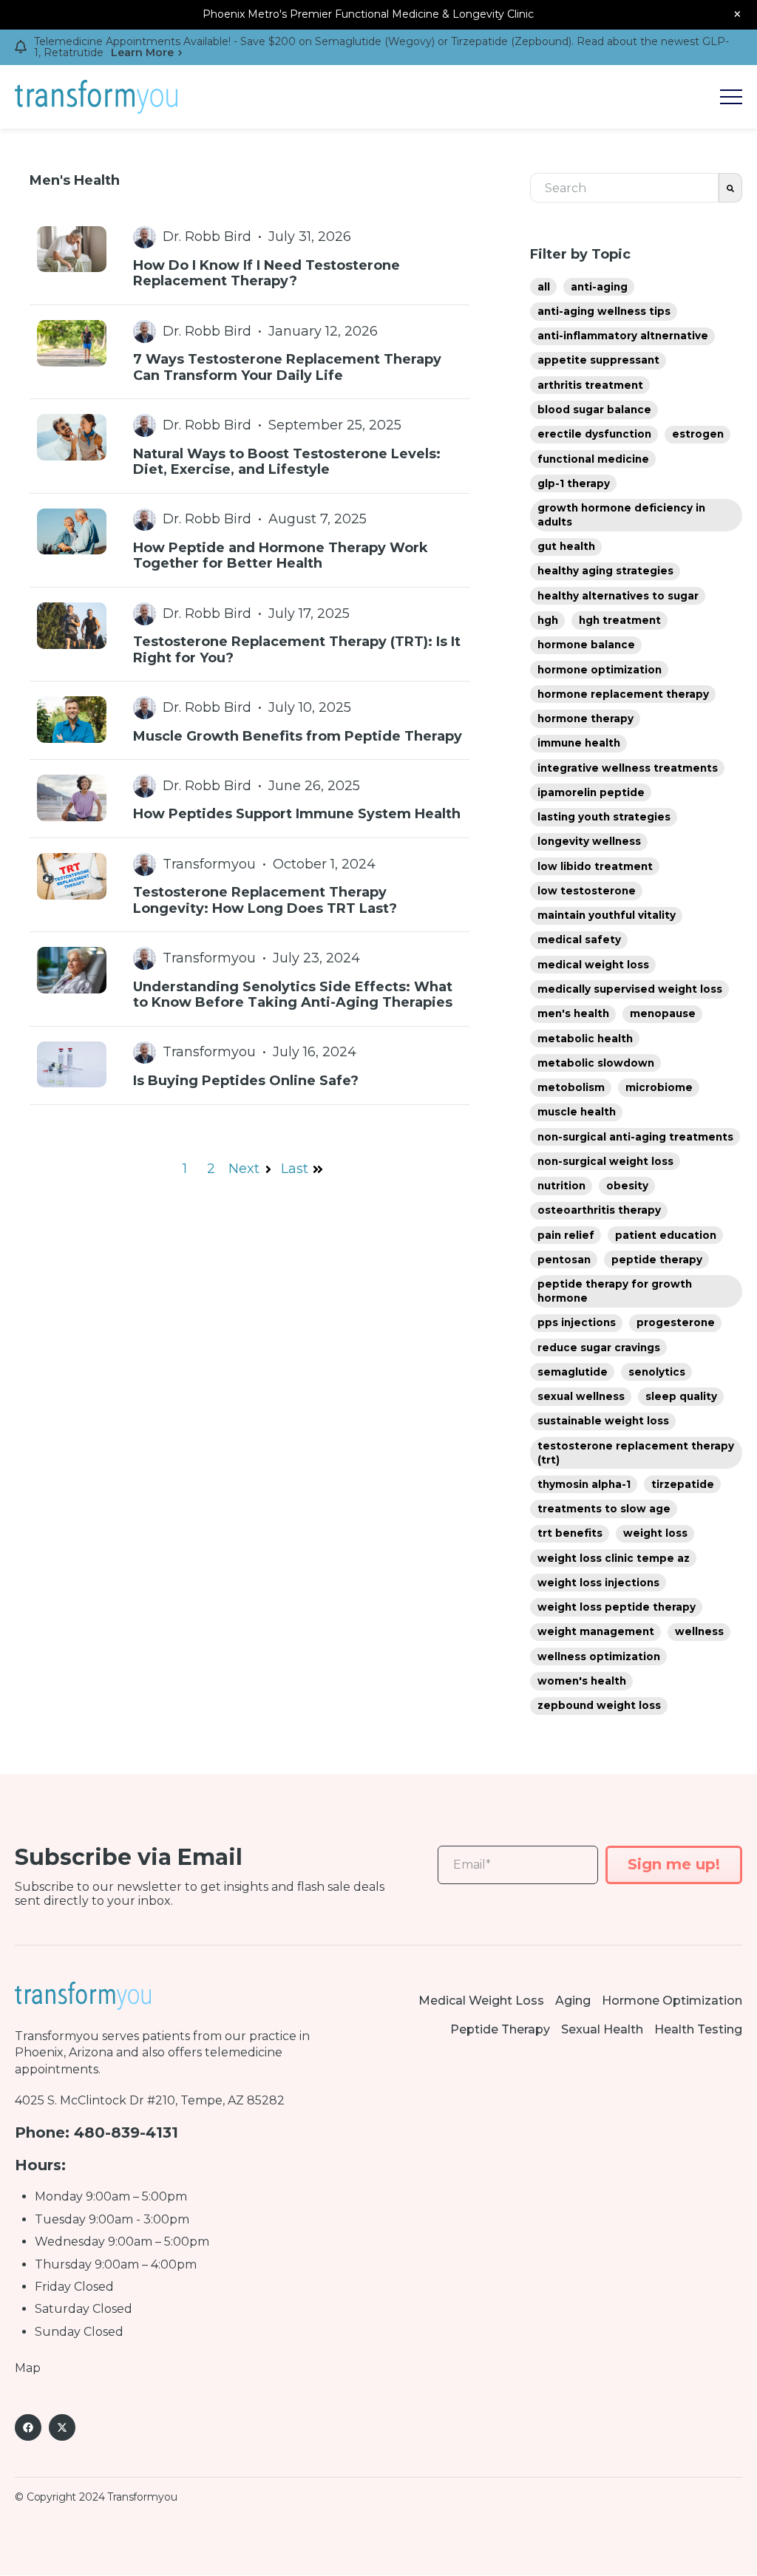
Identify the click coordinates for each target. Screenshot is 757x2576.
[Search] (730, 188)
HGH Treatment (620, 620)
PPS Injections (577, 1322)
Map (28, 2368)
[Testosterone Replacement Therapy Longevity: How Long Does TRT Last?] (249, 885)
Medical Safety (579, 939)
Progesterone (676, 1322)
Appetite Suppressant (598, 360)
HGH (548, 620)
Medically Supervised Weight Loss (630, 989)
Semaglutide (573, 1372)
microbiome (659, 1087)
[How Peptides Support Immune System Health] (249, 799)
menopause (663, 1013)
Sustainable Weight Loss (603, 1421)
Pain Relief (566, 1235)
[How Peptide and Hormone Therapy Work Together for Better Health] (249, 540)
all (544, 287)
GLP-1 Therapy (574, 483)
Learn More (142, 53)
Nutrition (561, 1186)
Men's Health (573, 1013)
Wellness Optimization (599, 1656)
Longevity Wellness (589, 841)
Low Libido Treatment (595, 866)
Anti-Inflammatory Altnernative (623, 336)
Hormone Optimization (600, 670)
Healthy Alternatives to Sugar (618, 596)
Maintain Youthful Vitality (607, 915)
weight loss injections (598, 1583)
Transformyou (57, 2036)
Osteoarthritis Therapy (599, 1210)
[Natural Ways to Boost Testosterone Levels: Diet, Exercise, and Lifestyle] (249, 446)
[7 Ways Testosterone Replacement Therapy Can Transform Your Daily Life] (249, 352)
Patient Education (666, 1235)
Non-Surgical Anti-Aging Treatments (635, 1137)
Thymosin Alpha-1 (584, 1484)
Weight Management (596, 1631)
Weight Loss (655, 1533)
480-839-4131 (126, 2132)
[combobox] (624, 188)
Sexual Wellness (581, 1396)
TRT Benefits (570, 1533)
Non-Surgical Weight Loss (605, 1161)
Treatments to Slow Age (604, 1509)
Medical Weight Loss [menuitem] (481, 2001)
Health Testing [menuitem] (698, 2029)
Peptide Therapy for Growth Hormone (615, 1291)
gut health (566, 546)
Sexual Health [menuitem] (602, 2029)
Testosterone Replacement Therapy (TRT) (636, 1453)
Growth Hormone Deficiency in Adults (621, 515)
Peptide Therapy (657, 1260)
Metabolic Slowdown (596, 1063)
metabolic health (585, 1039)
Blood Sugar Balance (594, 409)
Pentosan (564, 1260)
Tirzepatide (683, 1484)
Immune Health (579, 743)
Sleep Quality (681, 1396)
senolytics (657, 1372)
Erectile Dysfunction (594, 434)
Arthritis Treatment (590, 385)
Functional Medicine (593, 459)
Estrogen (698, 434)
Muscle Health (577, 1112)
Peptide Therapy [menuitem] (500, 2029)
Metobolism (571, 1087)
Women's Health (582, 1681)
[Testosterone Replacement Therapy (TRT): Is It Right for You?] (249, 634)
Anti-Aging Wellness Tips (604, 311)
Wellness (699, 1631)
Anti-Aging (599, 287)
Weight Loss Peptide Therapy (617, 1607)
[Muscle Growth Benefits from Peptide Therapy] (249, 720)
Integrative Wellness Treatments (628, 768)
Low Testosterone (587, 891)
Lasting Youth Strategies (604, 817)
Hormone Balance (586, 645)
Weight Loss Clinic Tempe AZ (614, 1558)
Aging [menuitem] (573, 2001)
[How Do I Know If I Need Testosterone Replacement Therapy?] (249, 258)
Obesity (627, 1186)
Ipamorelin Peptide (591, 792)
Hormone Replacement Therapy (623, 694)
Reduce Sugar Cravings (599, 1348)
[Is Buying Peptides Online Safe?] (249, 1066)
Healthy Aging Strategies (605, 571)
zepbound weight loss (599, 1705)
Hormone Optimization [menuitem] (672, 2001)
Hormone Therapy (585, 718)
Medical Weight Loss (593, 965)
